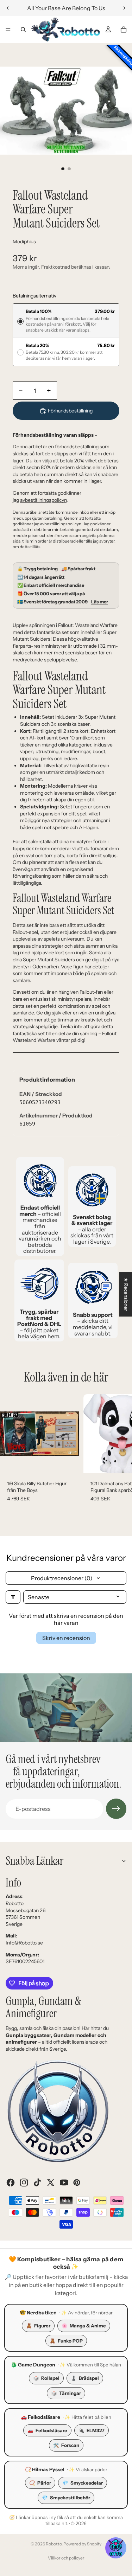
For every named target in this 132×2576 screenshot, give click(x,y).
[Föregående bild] (8, 8)
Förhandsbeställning (70, 411)
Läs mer (100, 602)
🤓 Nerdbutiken (38, 2313)
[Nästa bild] (124, 8)
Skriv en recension (66, 1638)
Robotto (54, 2544)
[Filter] (13, 1597)
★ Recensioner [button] (126, 1294)
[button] (116, 2548)
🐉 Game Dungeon (33, 2365)
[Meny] (8, 30)
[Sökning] (23, 30)
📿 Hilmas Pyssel (45, 2469)
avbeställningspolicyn (43, 500)
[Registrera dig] (116, 1809)
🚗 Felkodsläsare (40, 2417)
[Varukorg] (124, 30)
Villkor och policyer (66, 2558)
